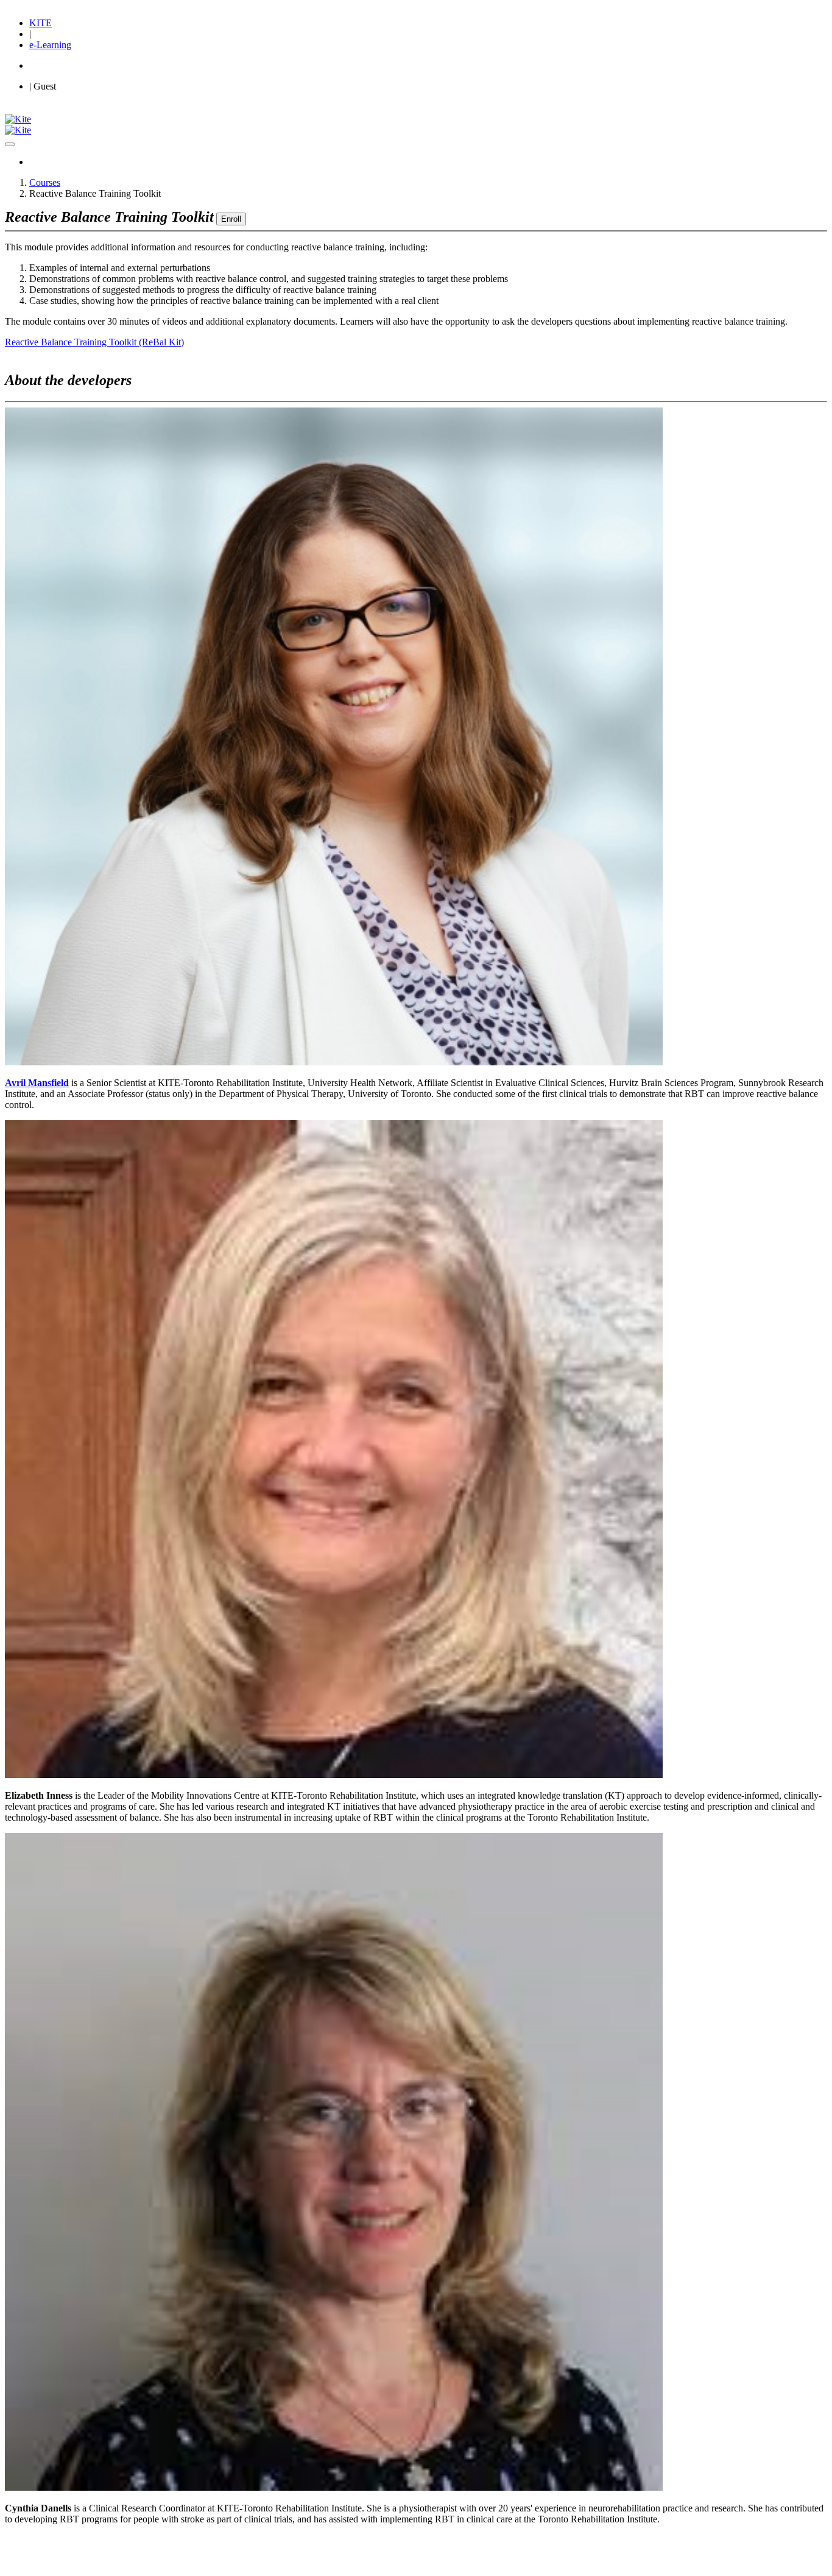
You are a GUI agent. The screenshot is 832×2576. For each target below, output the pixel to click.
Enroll (231, 219)
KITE (41, 23)
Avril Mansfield (37, 1083)
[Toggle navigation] (10, 144)
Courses (45, 182)
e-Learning (50, 45)
